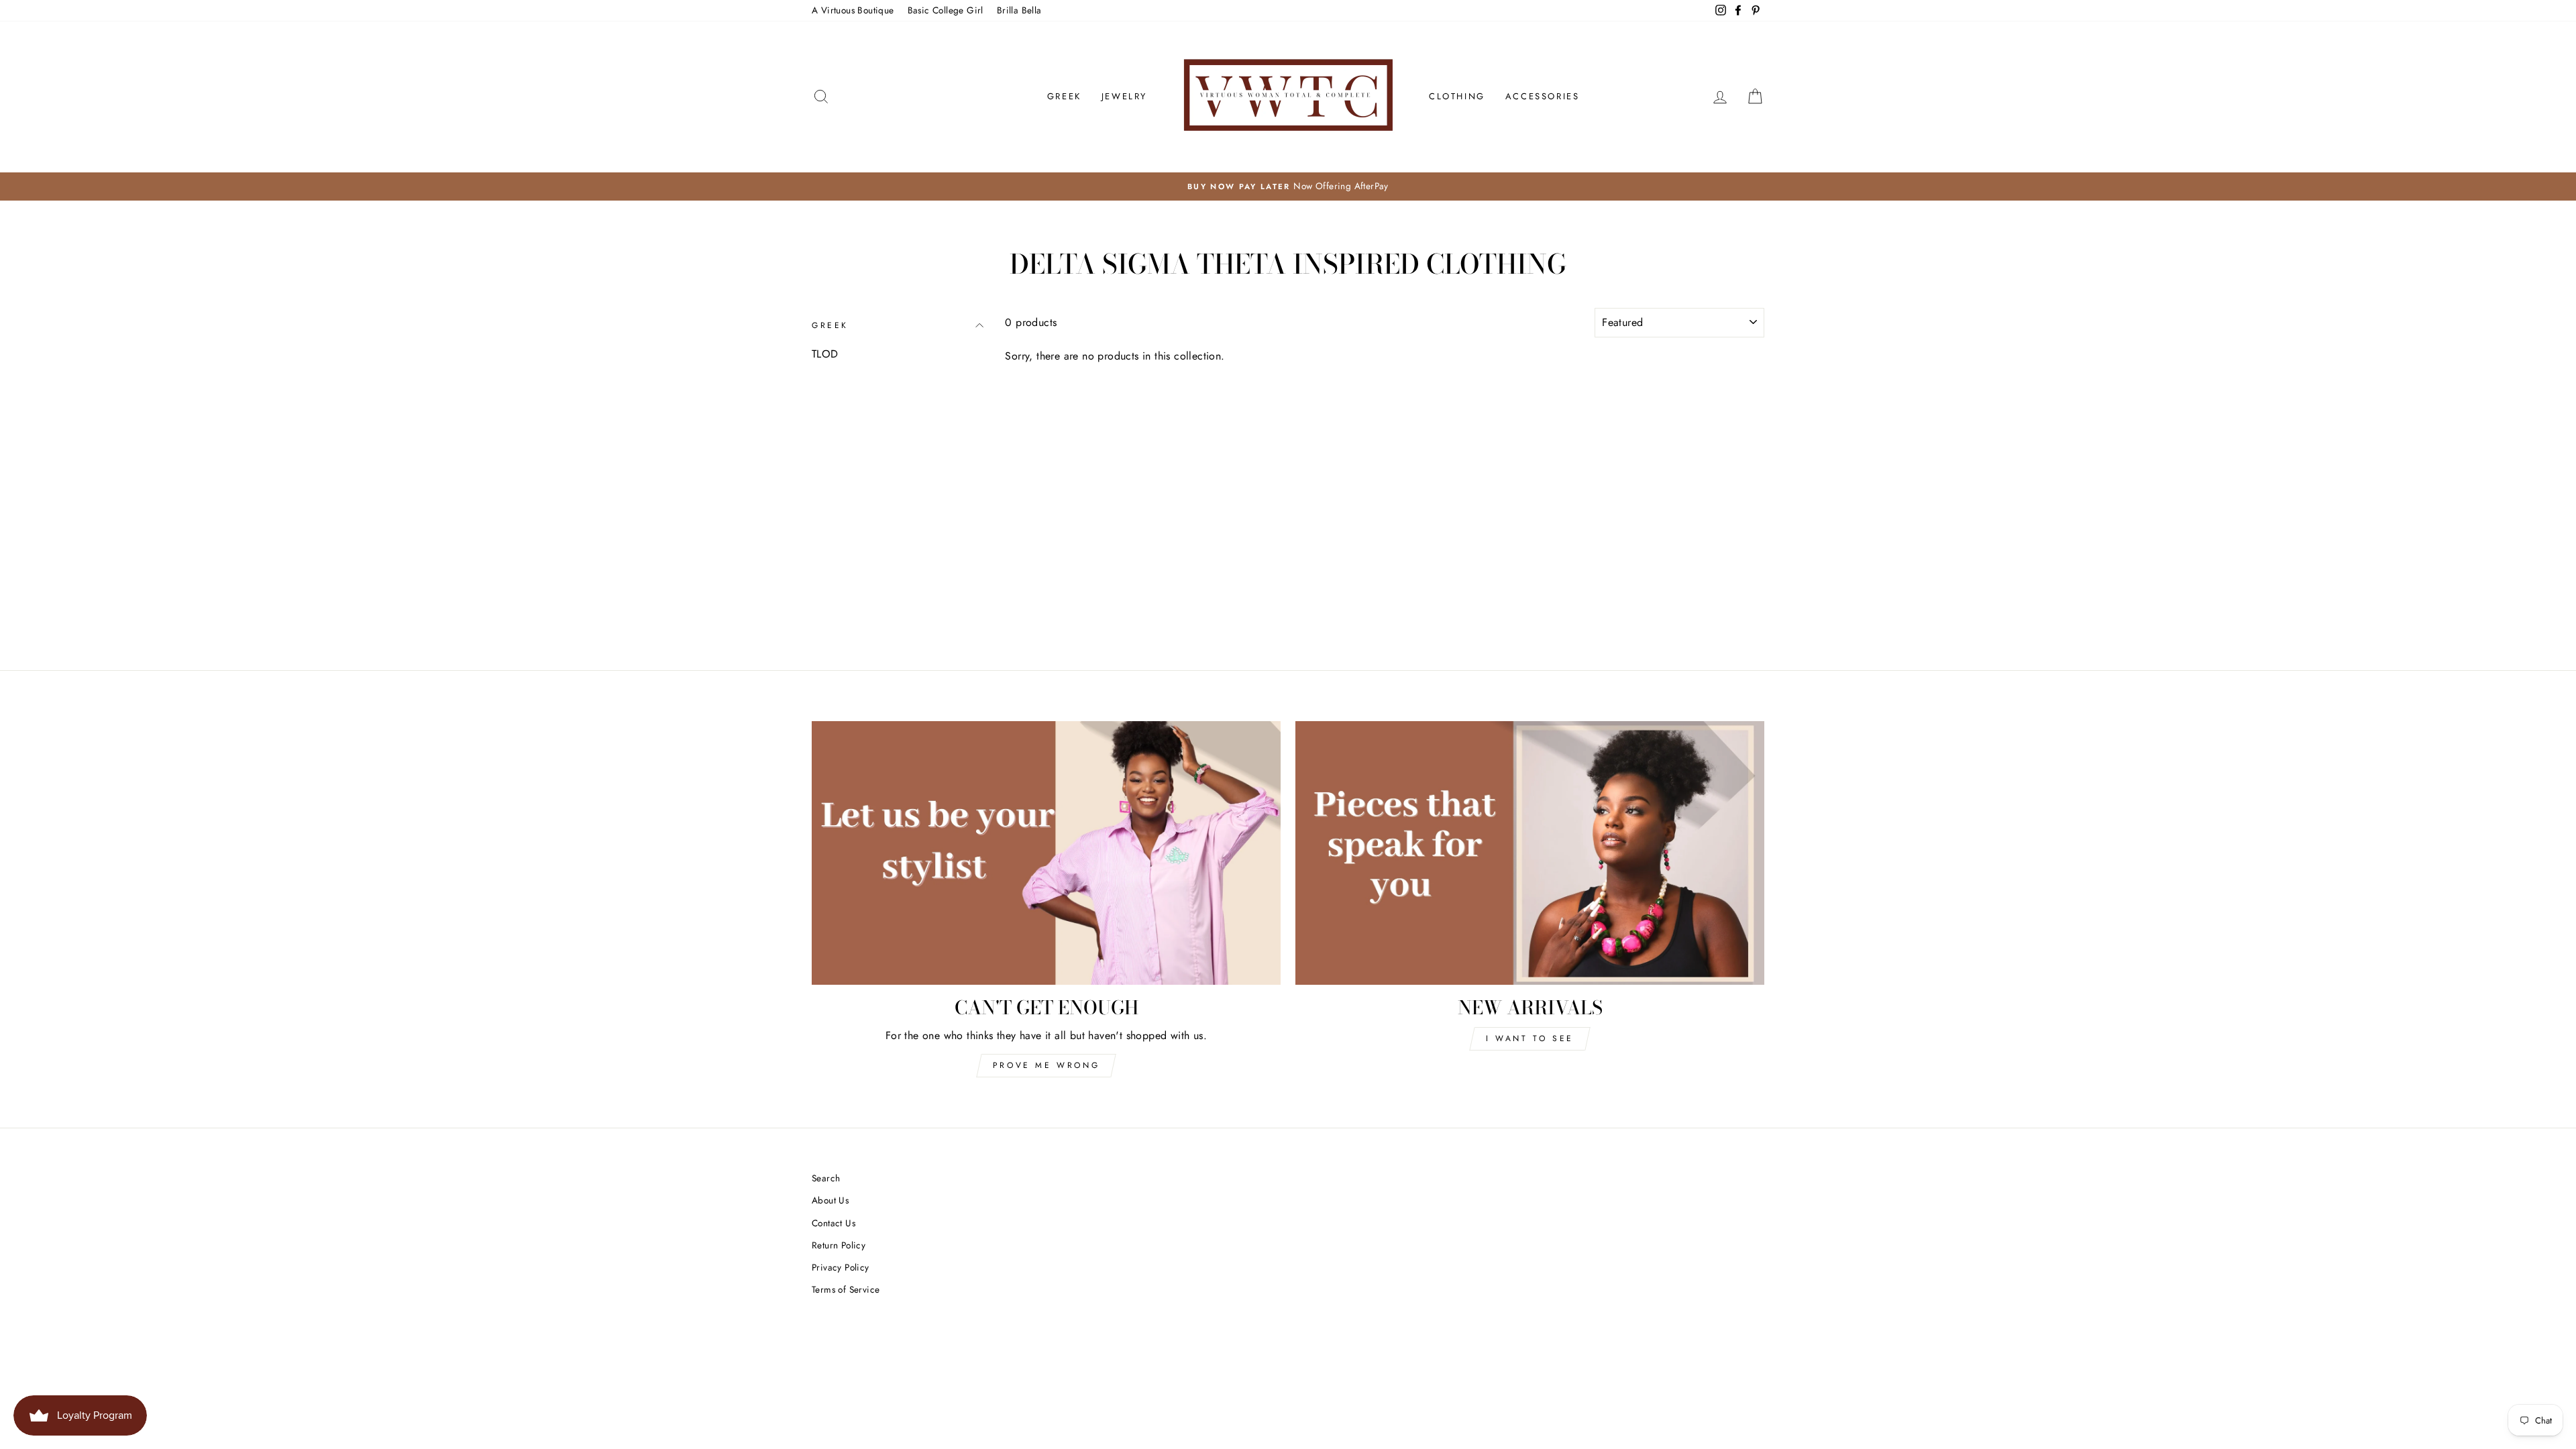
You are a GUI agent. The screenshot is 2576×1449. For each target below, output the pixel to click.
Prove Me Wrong (1046, 1065)
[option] (1288, 186)
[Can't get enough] (1046, 853)
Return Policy (839, 1245)
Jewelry (1124, 96)
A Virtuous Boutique (853, 10)
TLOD (825, 354)
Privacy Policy (841, 1267)
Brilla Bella (1019, 10)
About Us (830, 1200)
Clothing (1457, 96)
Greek (1064, 96)
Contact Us (834, 1223)
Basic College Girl (946, 10)
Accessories (1543, 96)
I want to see (1530, 1038)
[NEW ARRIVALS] (1530, 853)
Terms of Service (846, 1289)
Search (826, 1178)
